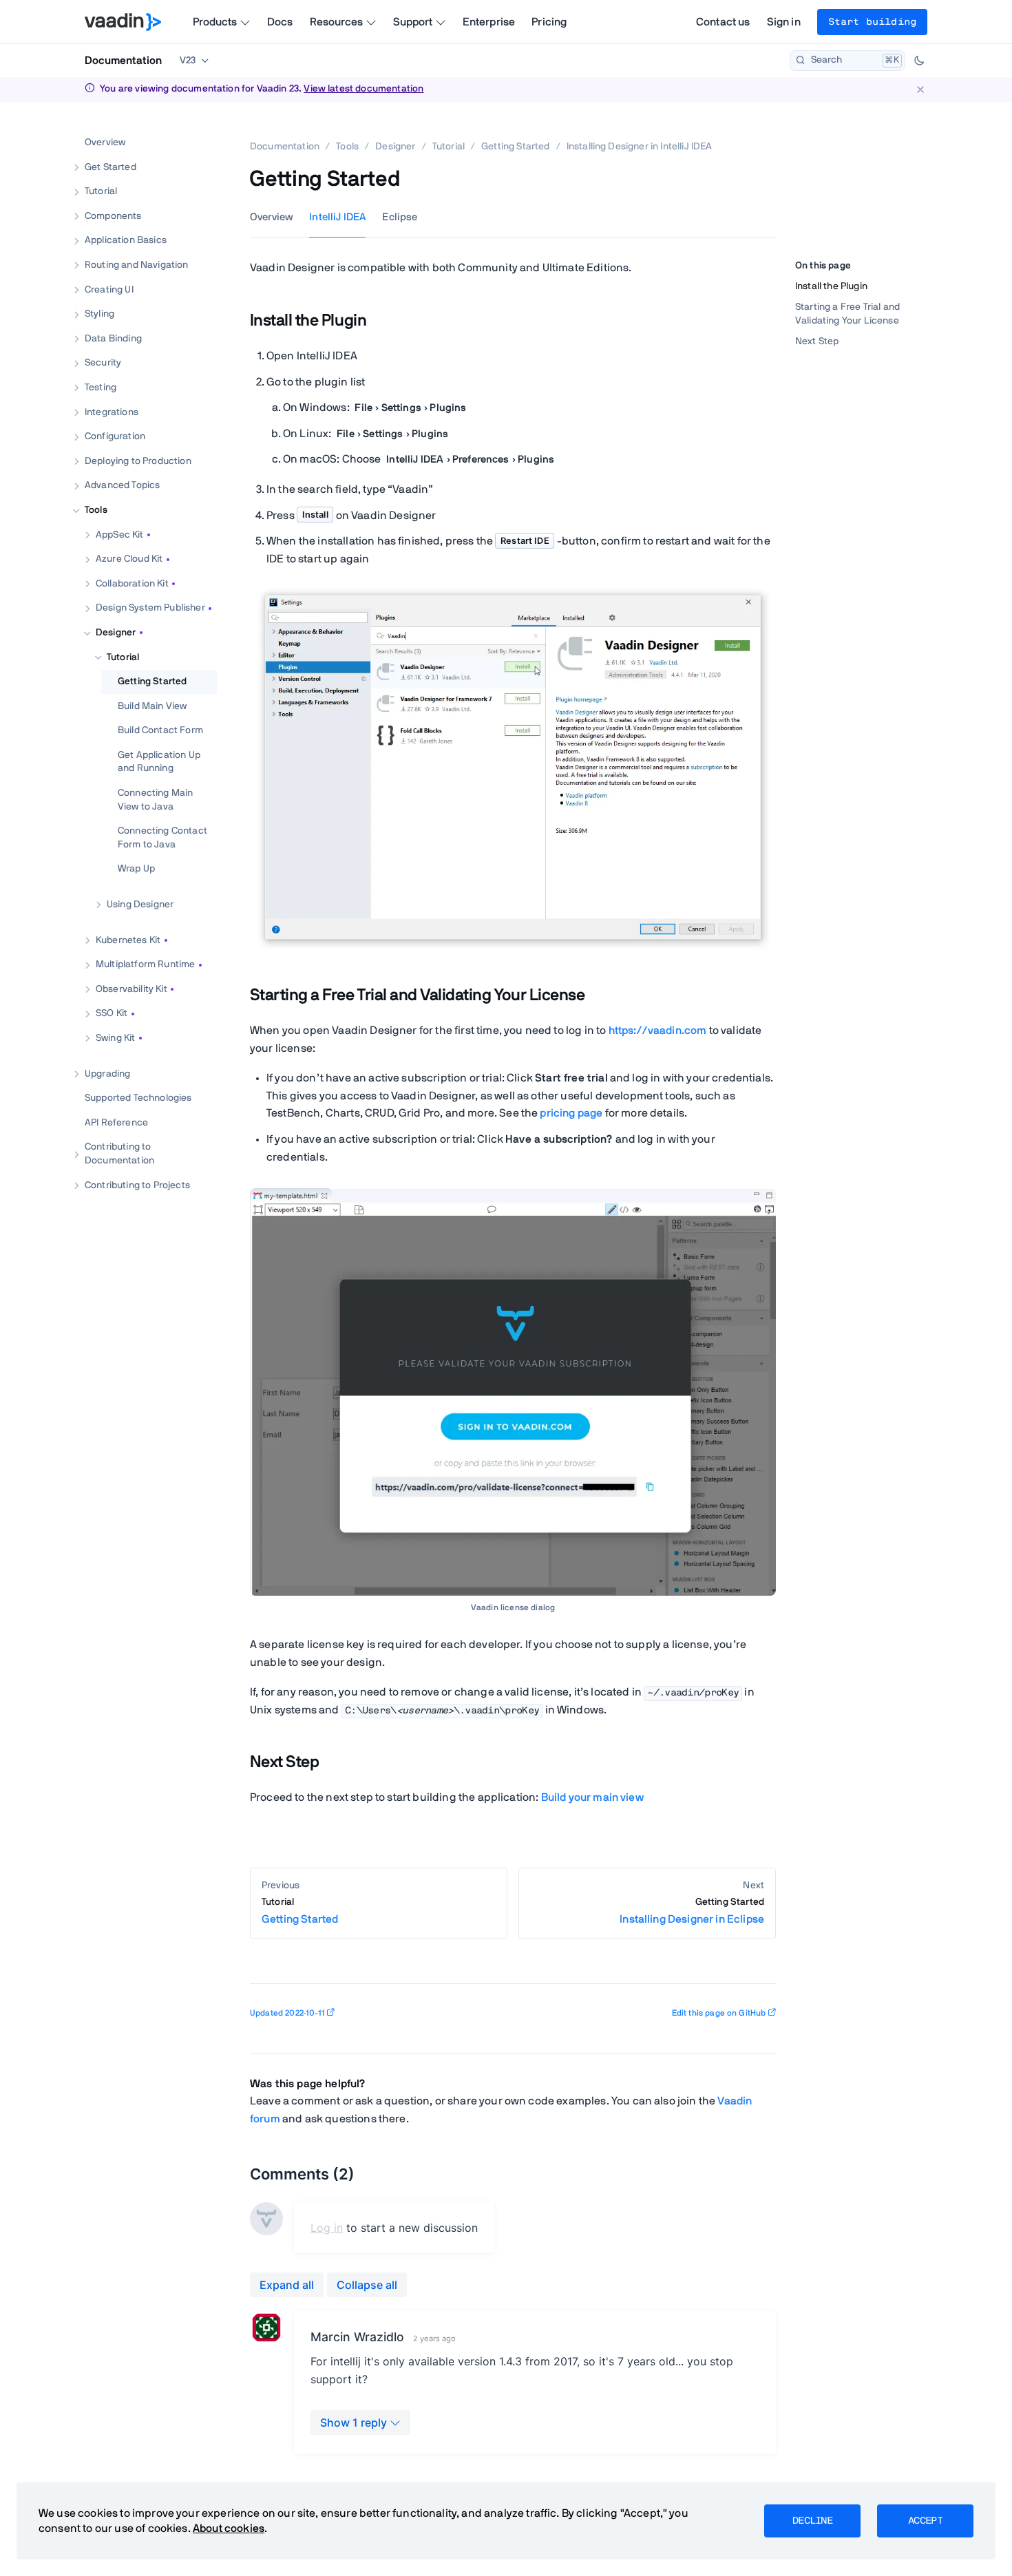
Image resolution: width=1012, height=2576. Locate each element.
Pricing (549, 22)
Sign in (784, 22)
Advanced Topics (122, 485)
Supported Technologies (138, 1098)
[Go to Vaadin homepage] (123, 22)
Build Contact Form (160, 730)
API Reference (116, 1122)
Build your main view (592, 1797)
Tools (96, 510)
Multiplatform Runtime (145, 964)
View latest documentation (363, 89)
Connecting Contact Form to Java (162, 838)
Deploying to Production (138, 461)
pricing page (571, 1113)
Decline (812, 2521)
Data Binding (113, 338)
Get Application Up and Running (159, 761)
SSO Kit (112, 1013)
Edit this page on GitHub (719, 2013)
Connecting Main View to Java (155, 800)
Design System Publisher (150, 608)
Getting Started (152, 682)
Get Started (110, 167)
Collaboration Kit (132, 583)
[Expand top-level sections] (198, 128)
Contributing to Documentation (119, 1154)
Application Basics (126, 240)
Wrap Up (136, 869)
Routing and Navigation (137, 265)
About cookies (229, 2529)
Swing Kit (115, 1038)
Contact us (723, 22)
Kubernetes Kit (128, 940)
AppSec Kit (120, 534)
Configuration (115, 436)
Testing (101, 388)
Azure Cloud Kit (129, 559)
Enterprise (489, 22)
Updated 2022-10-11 (287, 2013)
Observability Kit (131, 989)
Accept (925, 2521)
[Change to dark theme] (919, 61)
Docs (280, 22)
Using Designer (140, 905)
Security (103, 363)
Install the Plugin (831, 286)
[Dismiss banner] (920, 89)
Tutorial (101, 191)
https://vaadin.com (658, 1031)
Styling (99, 314)
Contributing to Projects (137, 1185)
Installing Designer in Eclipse (692, 1911)
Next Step (817, 341)
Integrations (112, 412)
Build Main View (152, 706)
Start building (872, 22)
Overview (105, 142)
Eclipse (400, 217)
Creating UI (109, 289)
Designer (116, 633)
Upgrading (107, 1073)
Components (113, 215)
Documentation (123, 61)
